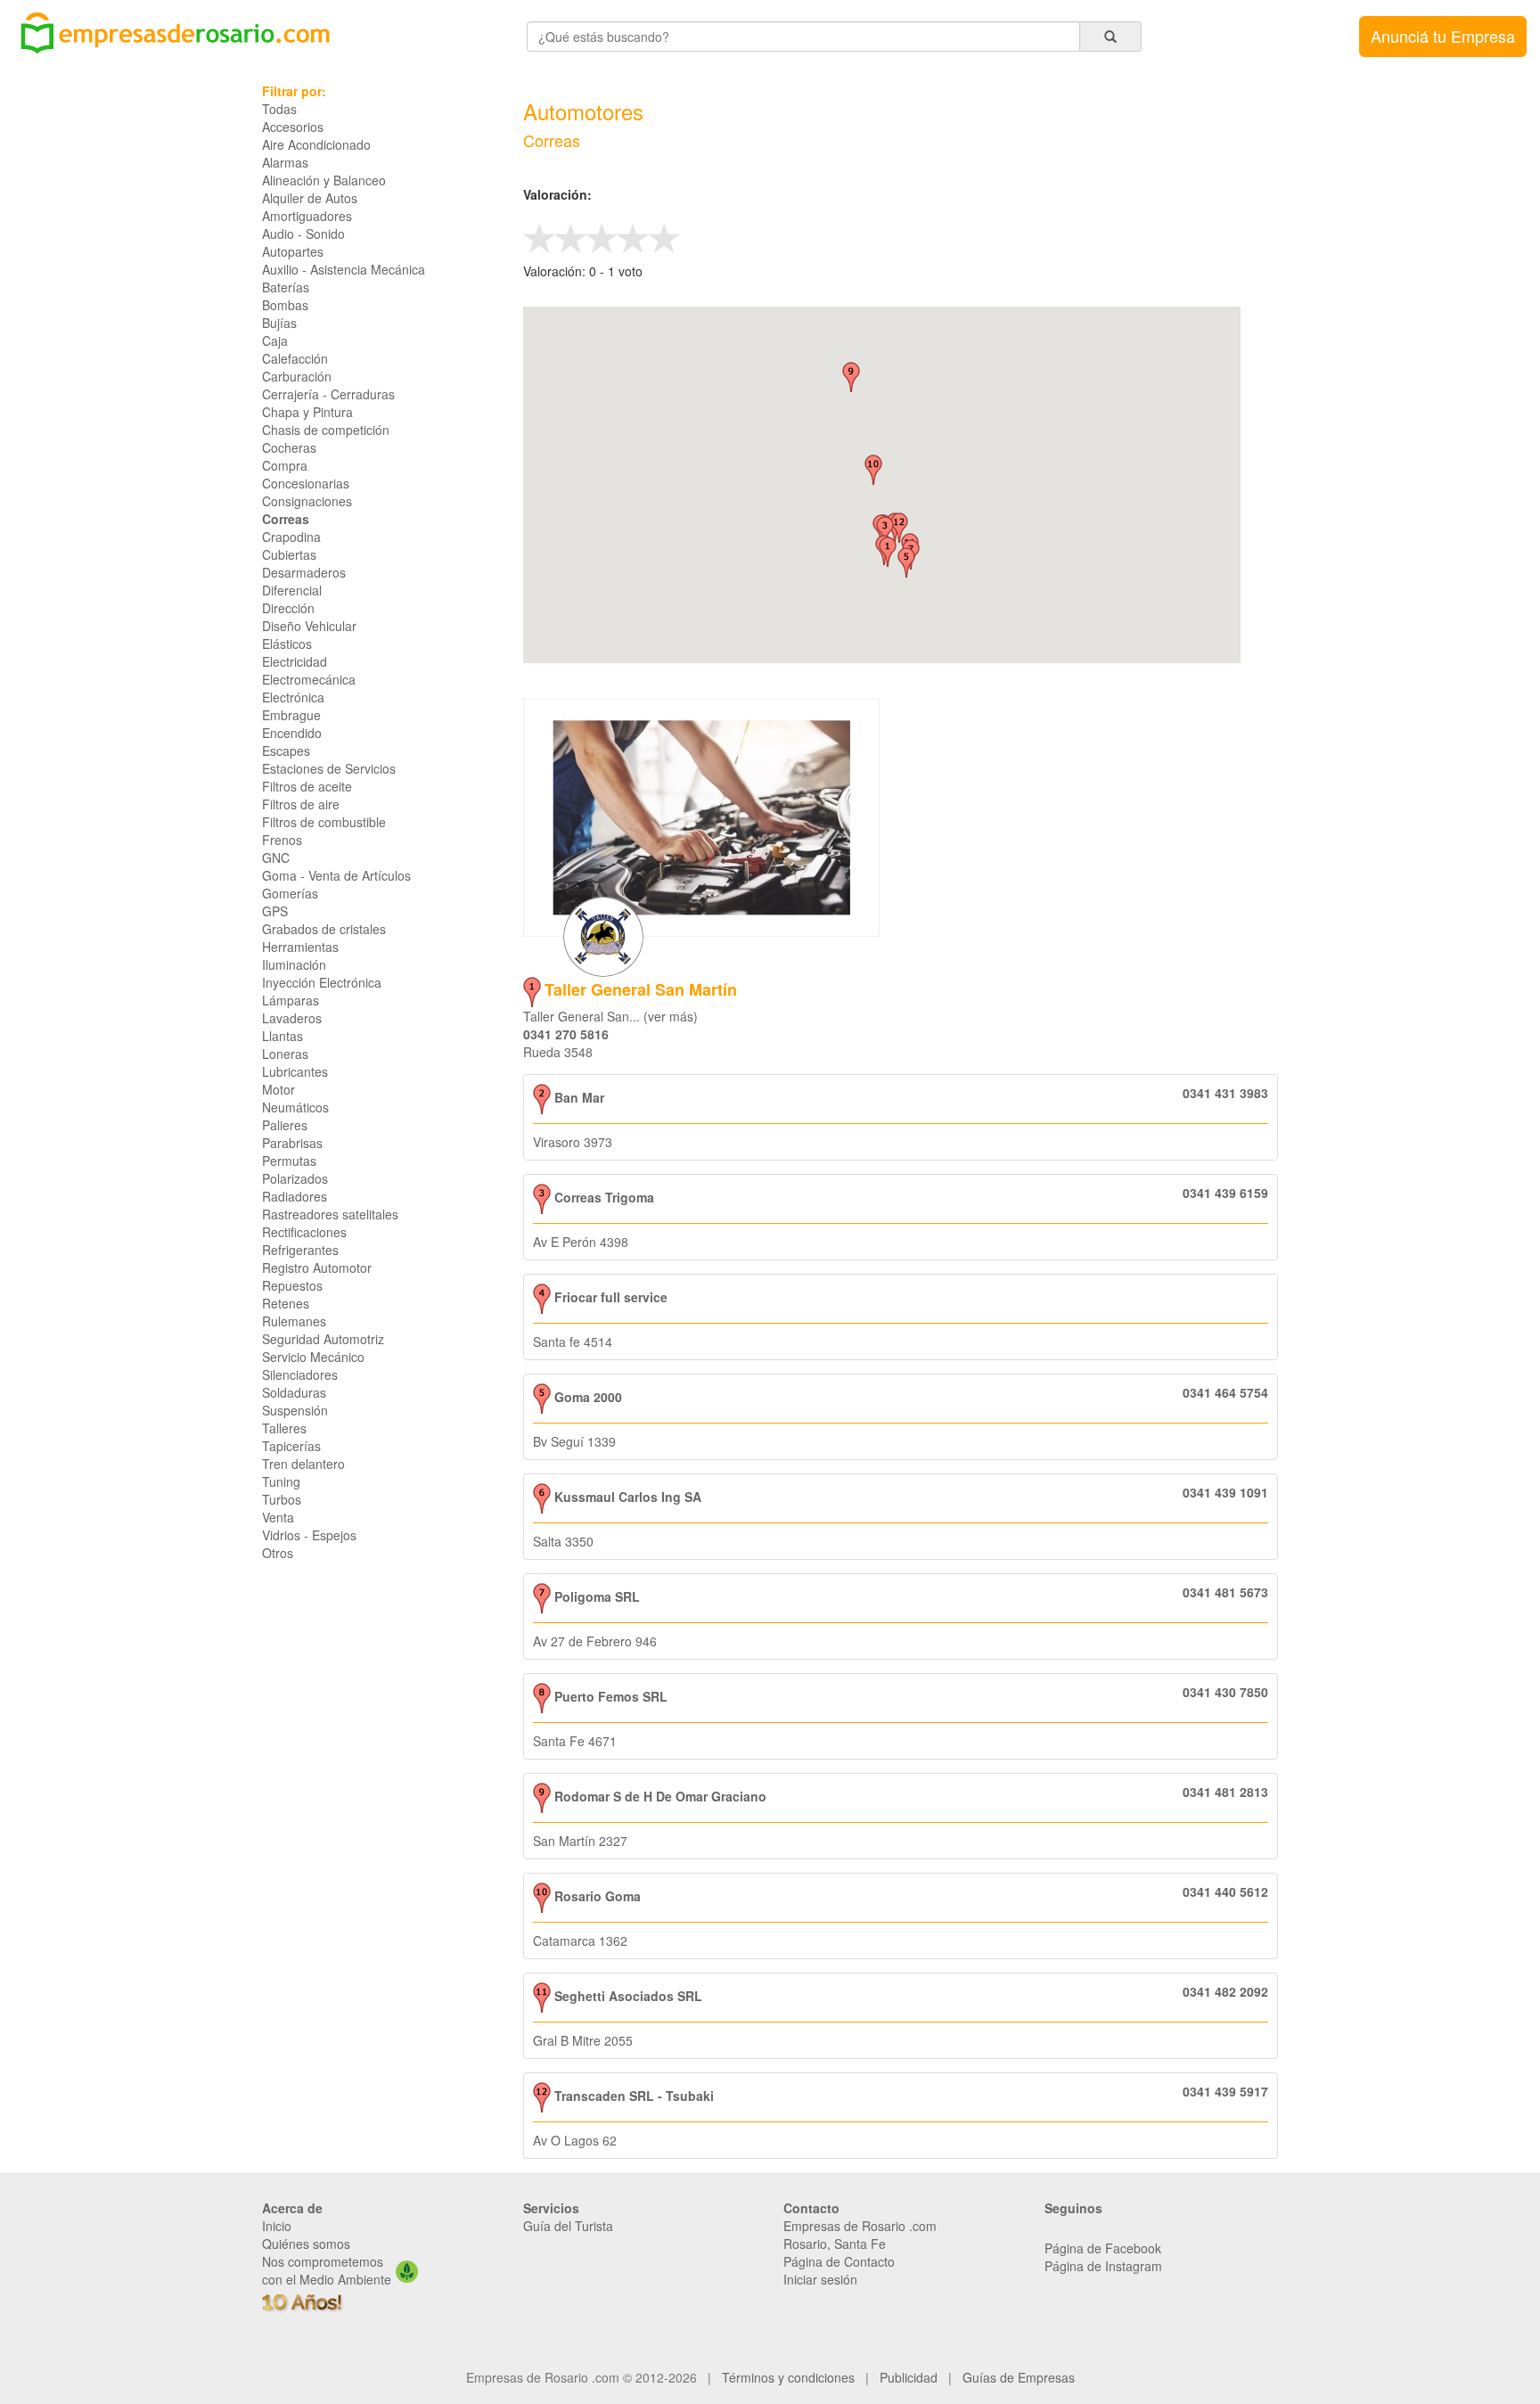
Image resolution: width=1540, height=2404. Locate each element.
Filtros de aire (301, 804)
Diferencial (292, 590)
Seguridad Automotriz (323, 1339)
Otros (278, 1553)
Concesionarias (306, 483)
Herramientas (300, 947)
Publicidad (909, 2377)
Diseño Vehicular (309, 626)
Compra (285, 465)
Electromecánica (309, 679)
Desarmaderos (304, 572)
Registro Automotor (317, 1268)
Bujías (279, 323)
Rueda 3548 (558, 1052)
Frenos (282, 840)
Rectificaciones (304, 1232)
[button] (888, 552)
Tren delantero (303, 1464)
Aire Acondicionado (316, 144)
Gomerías (290, 893)
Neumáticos (295, 1107)
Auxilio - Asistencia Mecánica (344, 269)
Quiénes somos (306, 2244)
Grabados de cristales (324, 929)
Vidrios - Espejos (309, 1535)
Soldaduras (294, 1392)
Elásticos (287, 644)
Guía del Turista (568, 2226)
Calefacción (295, 358)
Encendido (292, 733)
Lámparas (291, 1000)
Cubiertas (289, 554)
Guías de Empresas (1019, 2377)
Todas (279, 109)
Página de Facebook (1103, 2248)
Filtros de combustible (324, 822)
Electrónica (293, 697)
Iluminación (294, 964)
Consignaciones (307, 501)
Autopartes (293, 251)
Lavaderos (292, 1018)
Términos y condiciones (788, 2377)
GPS (275, 911)
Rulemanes (294, 1321)
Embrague (291, 715)
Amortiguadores (307, 216)
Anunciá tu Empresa (1443, 36)
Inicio (277, 2226)
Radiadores (295, 1196)
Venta (278, 1517)
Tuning (281, 1481)
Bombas (285, 305)
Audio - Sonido (303, 234)
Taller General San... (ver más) (610, 1016)
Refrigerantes (300, 1250)
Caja (275, 340)
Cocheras (289, 447)
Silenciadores (300, 1374)
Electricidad (295, 661)
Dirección (288, 608)
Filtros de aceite (307, 786)
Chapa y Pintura (307, 412)
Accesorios (293, 127)
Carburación (297, 376)
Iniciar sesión (820, 2279)
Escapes (286, 751)
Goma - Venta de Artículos (336, 875)
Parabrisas (292, 1143)
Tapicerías (291, 1446)
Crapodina (291, 537)
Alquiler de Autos (310, 198)
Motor (279, 1089)
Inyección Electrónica (322, 982)
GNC (276, 857)
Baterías (286, 287)
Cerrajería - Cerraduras (328, 394)
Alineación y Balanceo (324, 180)
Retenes (286, 1303)
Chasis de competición (326, 430)
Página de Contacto (839, 2261)
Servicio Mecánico (313, 1357)
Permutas (289, 1161)
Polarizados (295, 1178)
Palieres (285, 1125)
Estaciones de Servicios (329, 768)
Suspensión (295, 1410)
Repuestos (292, 1285)
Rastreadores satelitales (330, 1214)
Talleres (284, 1428)
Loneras (285, 1054)
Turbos (282, 1499)
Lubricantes (295, 1071)
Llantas (283, 1036)
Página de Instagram (1103, 2266)
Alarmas (285, 162)
